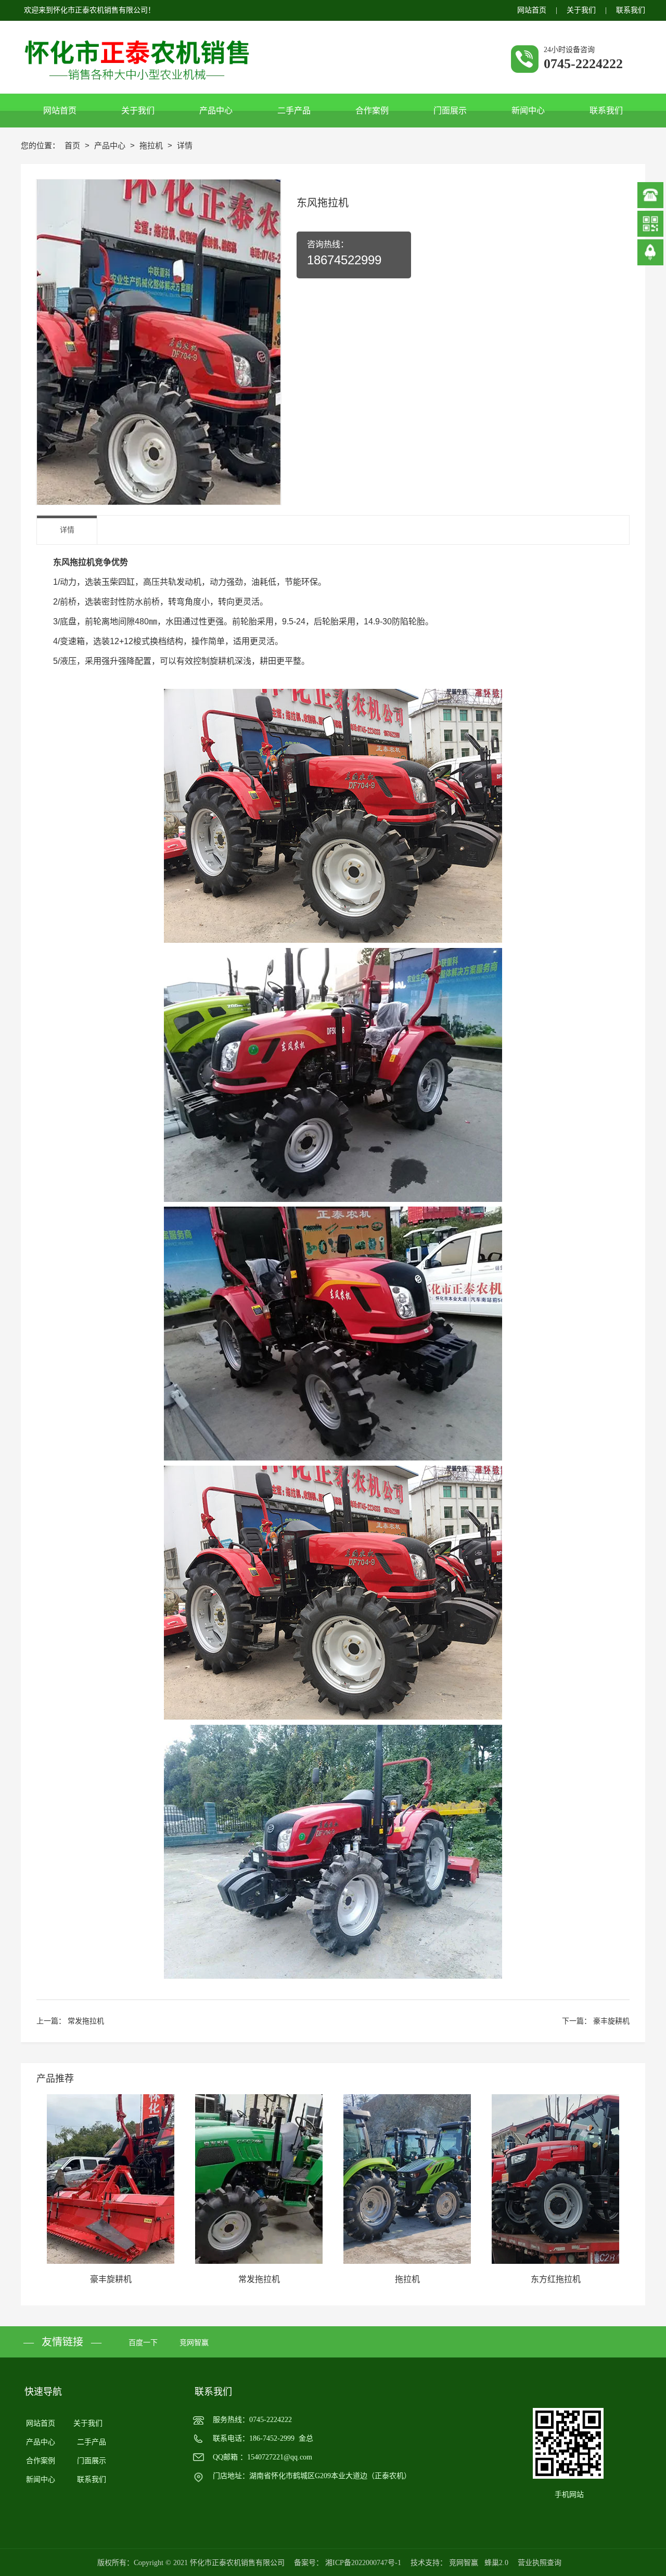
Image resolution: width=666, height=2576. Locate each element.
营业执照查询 (540, 2563)
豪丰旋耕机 (611, 2021)
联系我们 (631, 10)
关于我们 (581, 10)
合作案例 (41, 2461)
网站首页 (532, 10)
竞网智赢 (194, 2343)
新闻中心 (41, 2479)
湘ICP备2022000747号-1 (363, 2563)
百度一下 (143, 2343)
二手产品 (92, 2442)
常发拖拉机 (86, 2021)
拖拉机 (152, 145)
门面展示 (92, 2461)
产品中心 (111, 145)
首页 (73, 145)
